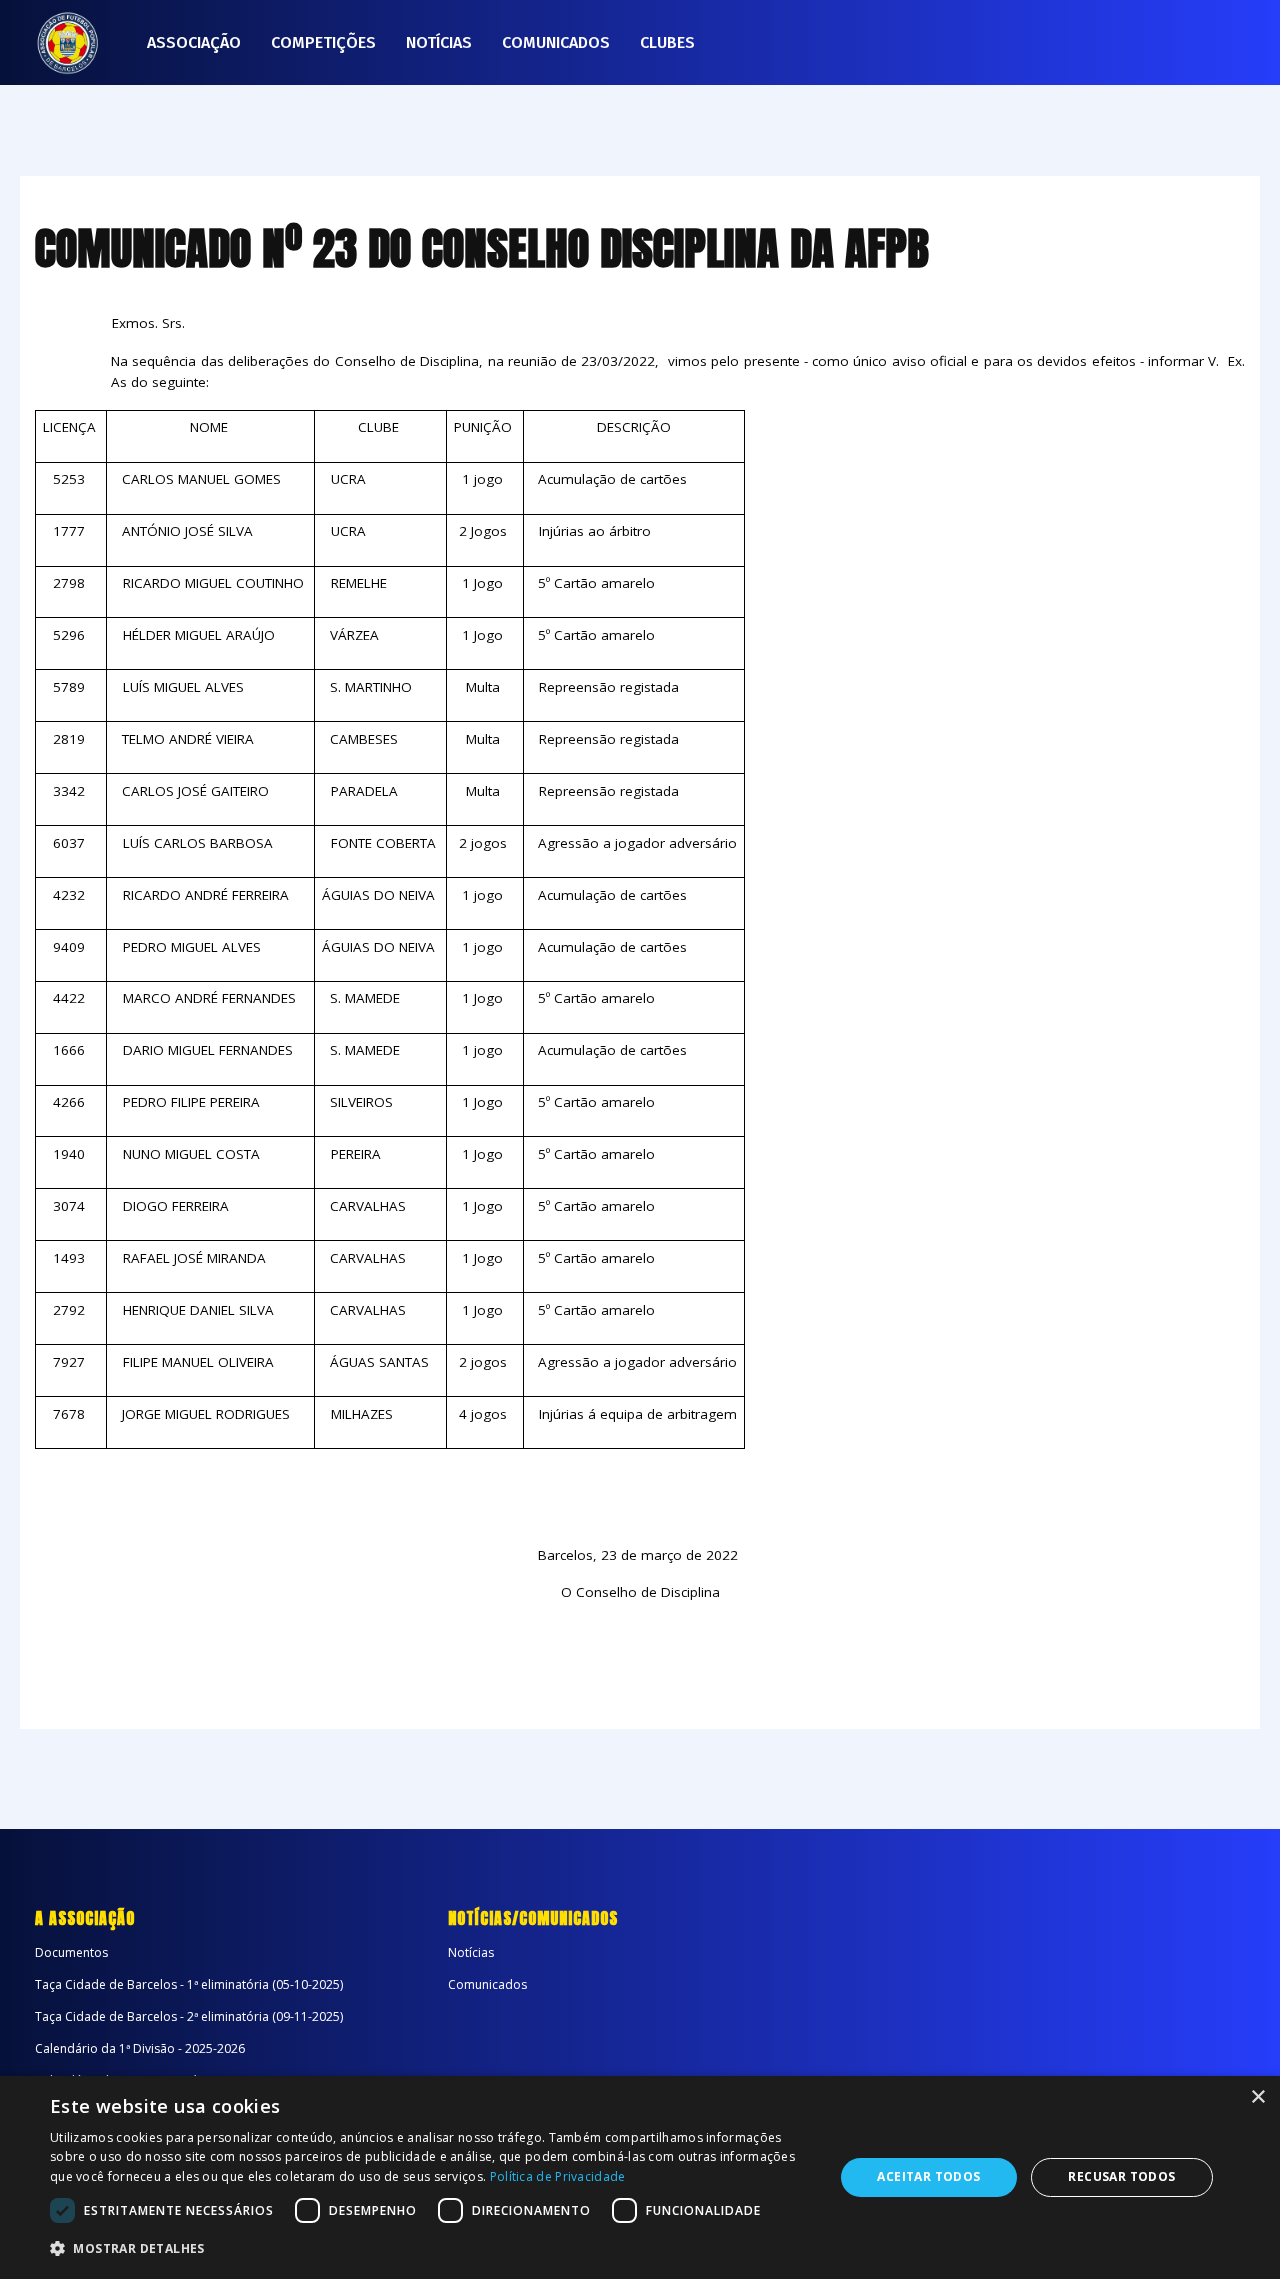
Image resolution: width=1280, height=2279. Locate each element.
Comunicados (556, 42)
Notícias (439, 42)
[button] (430, 2249)
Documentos (71, 1952)
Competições (323, 42)
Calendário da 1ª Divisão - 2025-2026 (140, 2048)
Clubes (667, 42)
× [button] (1257, 2097)
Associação (194, 42)
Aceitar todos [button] (928, 2176)
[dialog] (640, 2177)
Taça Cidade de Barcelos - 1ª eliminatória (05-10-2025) (189, 1984)
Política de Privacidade (558, 2176)
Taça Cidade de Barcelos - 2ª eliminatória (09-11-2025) (189, 2016)
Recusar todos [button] (1121, 2176)
